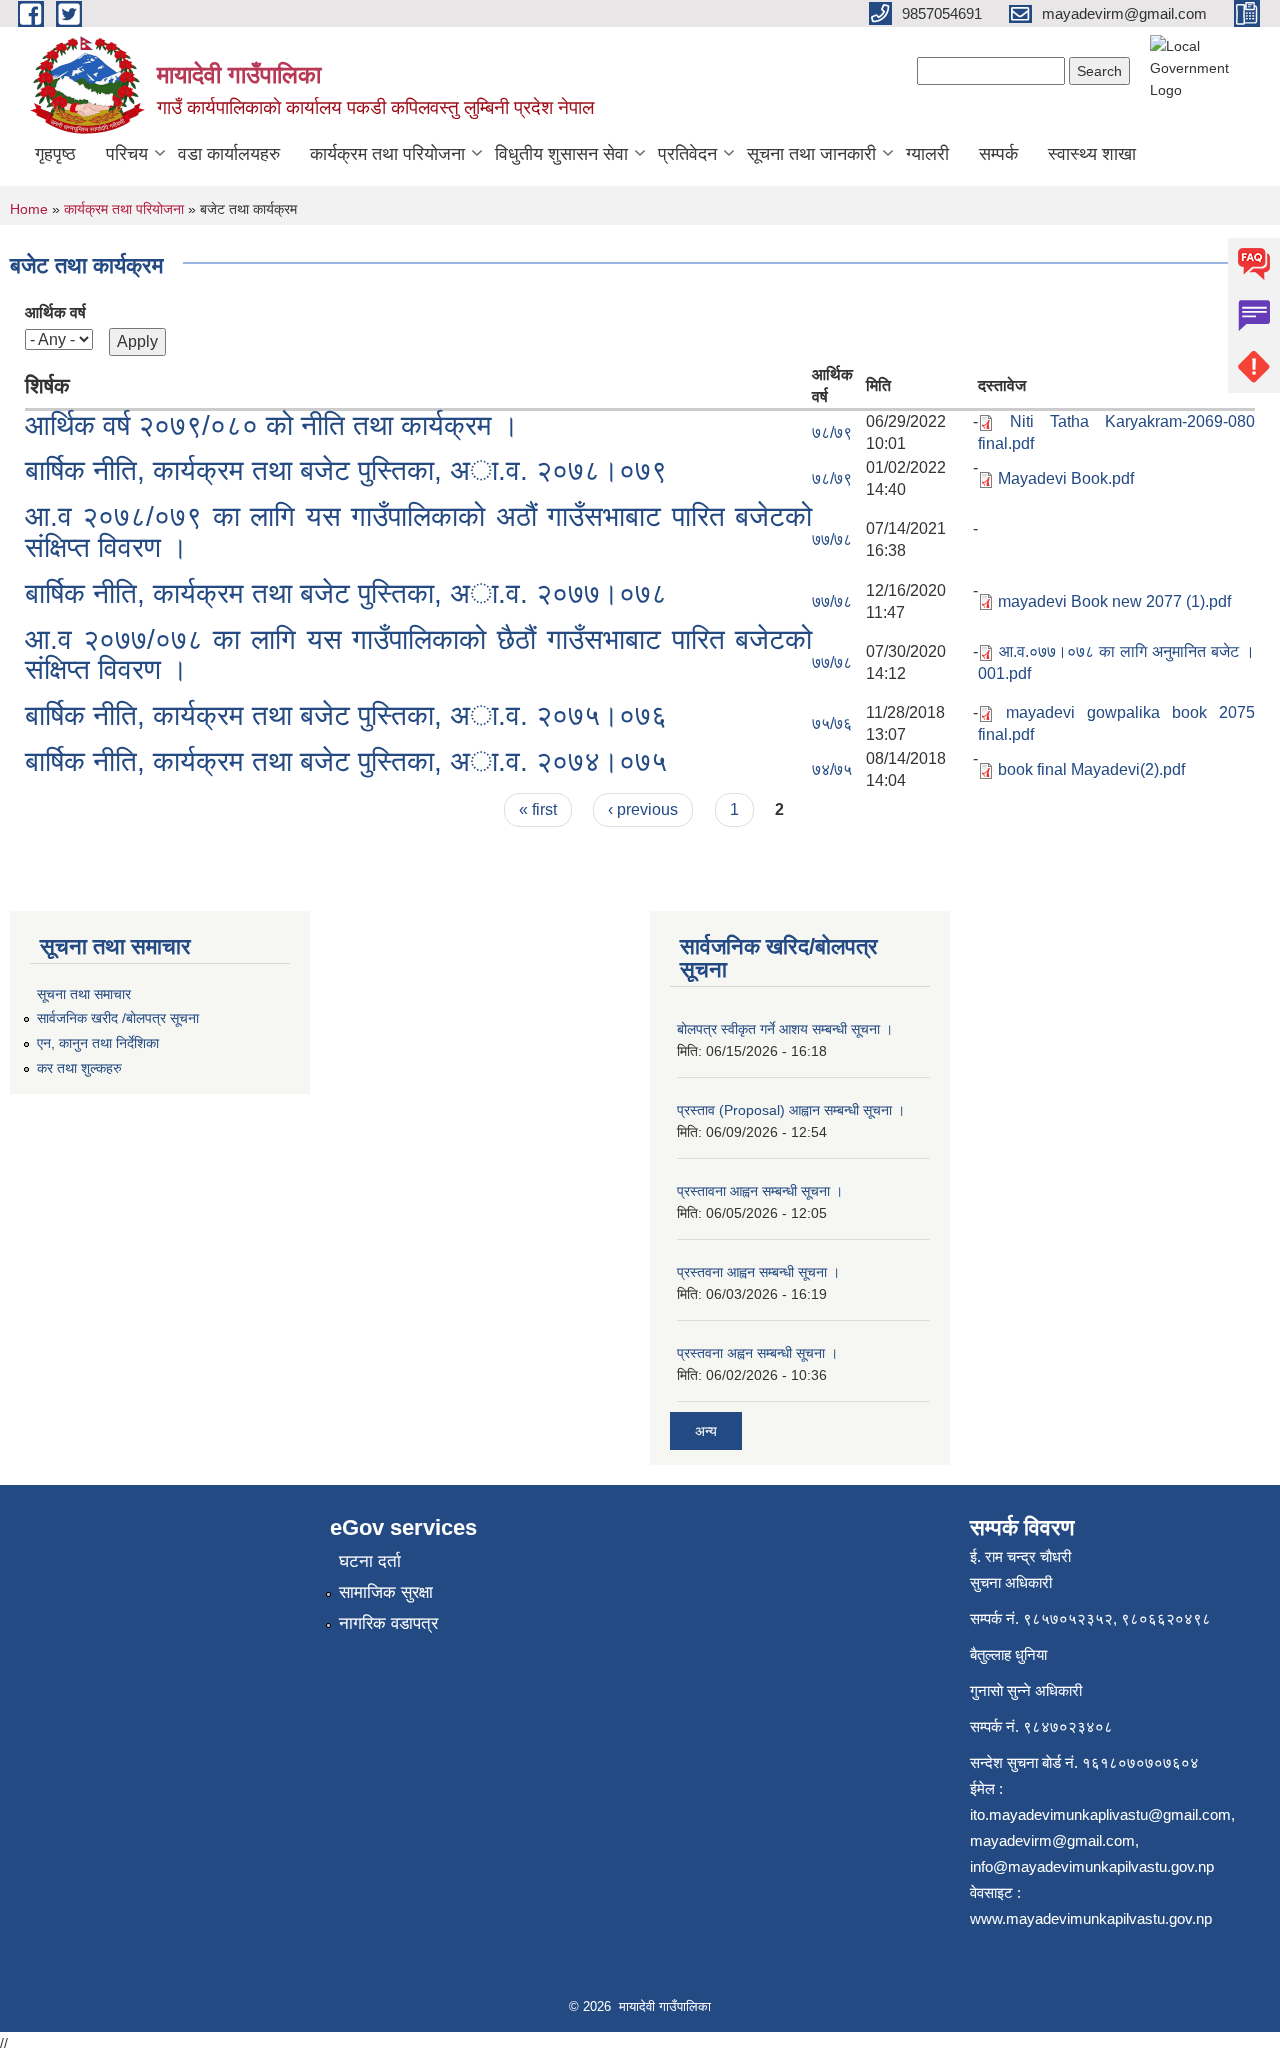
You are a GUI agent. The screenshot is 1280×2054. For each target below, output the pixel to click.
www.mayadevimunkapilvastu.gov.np (1093, 1918)
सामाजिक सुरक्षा (386, 1592)
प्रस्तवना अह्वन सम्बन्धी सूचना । (757, 1353)
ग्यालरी (927, 154)
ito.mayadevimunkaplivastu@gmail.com (1100, 1814)
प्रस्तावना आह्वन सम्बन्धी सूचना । (760, 1191)
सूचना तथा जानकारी (811, 154)
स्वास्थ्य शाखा (1092, 154)
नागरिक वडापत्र (388, 1623)
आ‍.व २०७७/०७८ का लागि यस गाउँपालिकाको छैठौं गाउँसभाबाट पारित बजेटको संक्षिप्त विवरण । (418, 655)
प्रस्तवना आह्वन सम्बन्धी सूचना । (758, 1272)
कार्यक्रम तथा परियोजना (387, 154)
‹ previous (643, 809)
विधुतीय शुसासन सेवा (561, 154)
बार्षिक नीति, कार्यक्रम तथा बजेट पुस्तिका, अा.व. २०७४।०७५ (346, 761)
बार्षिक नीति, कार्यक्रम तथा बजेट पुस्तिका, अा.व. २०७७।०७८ (346, 593)
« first (538, 809)
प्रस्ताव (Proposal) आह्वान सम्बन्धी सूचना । (791, 1110)
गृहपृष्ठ (55, 154)
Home (29, 209)
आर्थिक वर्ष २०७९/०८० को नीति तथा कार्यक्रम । (272, 425)
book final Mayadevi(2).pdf (1091, 769)
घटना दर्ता (370, 1561)
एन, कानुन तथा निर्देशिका (98, 1043)
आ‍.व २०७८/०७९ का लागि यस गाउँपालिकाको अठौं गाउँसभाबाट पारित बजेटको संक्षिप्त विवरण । (418, 532)
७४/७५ (832, 769)
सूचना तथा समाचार (84, 994)
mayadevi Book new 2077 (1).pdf (1114, 601)
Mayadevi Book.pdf (1066, 478)
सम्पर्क (998, 154)
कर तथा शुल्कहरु (79, 1068)
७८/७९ (832, 432)
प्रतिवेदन (687, 154)
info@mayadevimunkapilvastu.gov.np (1092, 1866)
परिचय (127, 154)
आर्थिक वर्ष (55, 312)
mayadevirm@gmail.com (1052, 1840)
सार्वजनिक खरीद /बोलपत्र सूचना (118, 1018)
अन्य (706, 1431)
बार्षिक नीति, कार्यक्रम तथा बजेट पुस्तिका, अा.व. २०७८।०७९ (346, 470)
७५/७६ (832, 723)
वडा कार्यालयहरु (229, 154)
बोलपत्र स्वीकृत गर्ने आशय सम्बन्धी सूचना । (785, 1029)
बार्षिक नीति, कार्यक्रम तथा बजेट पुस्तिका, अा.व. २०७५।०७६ (346, 715)
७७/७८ (832, 539)
